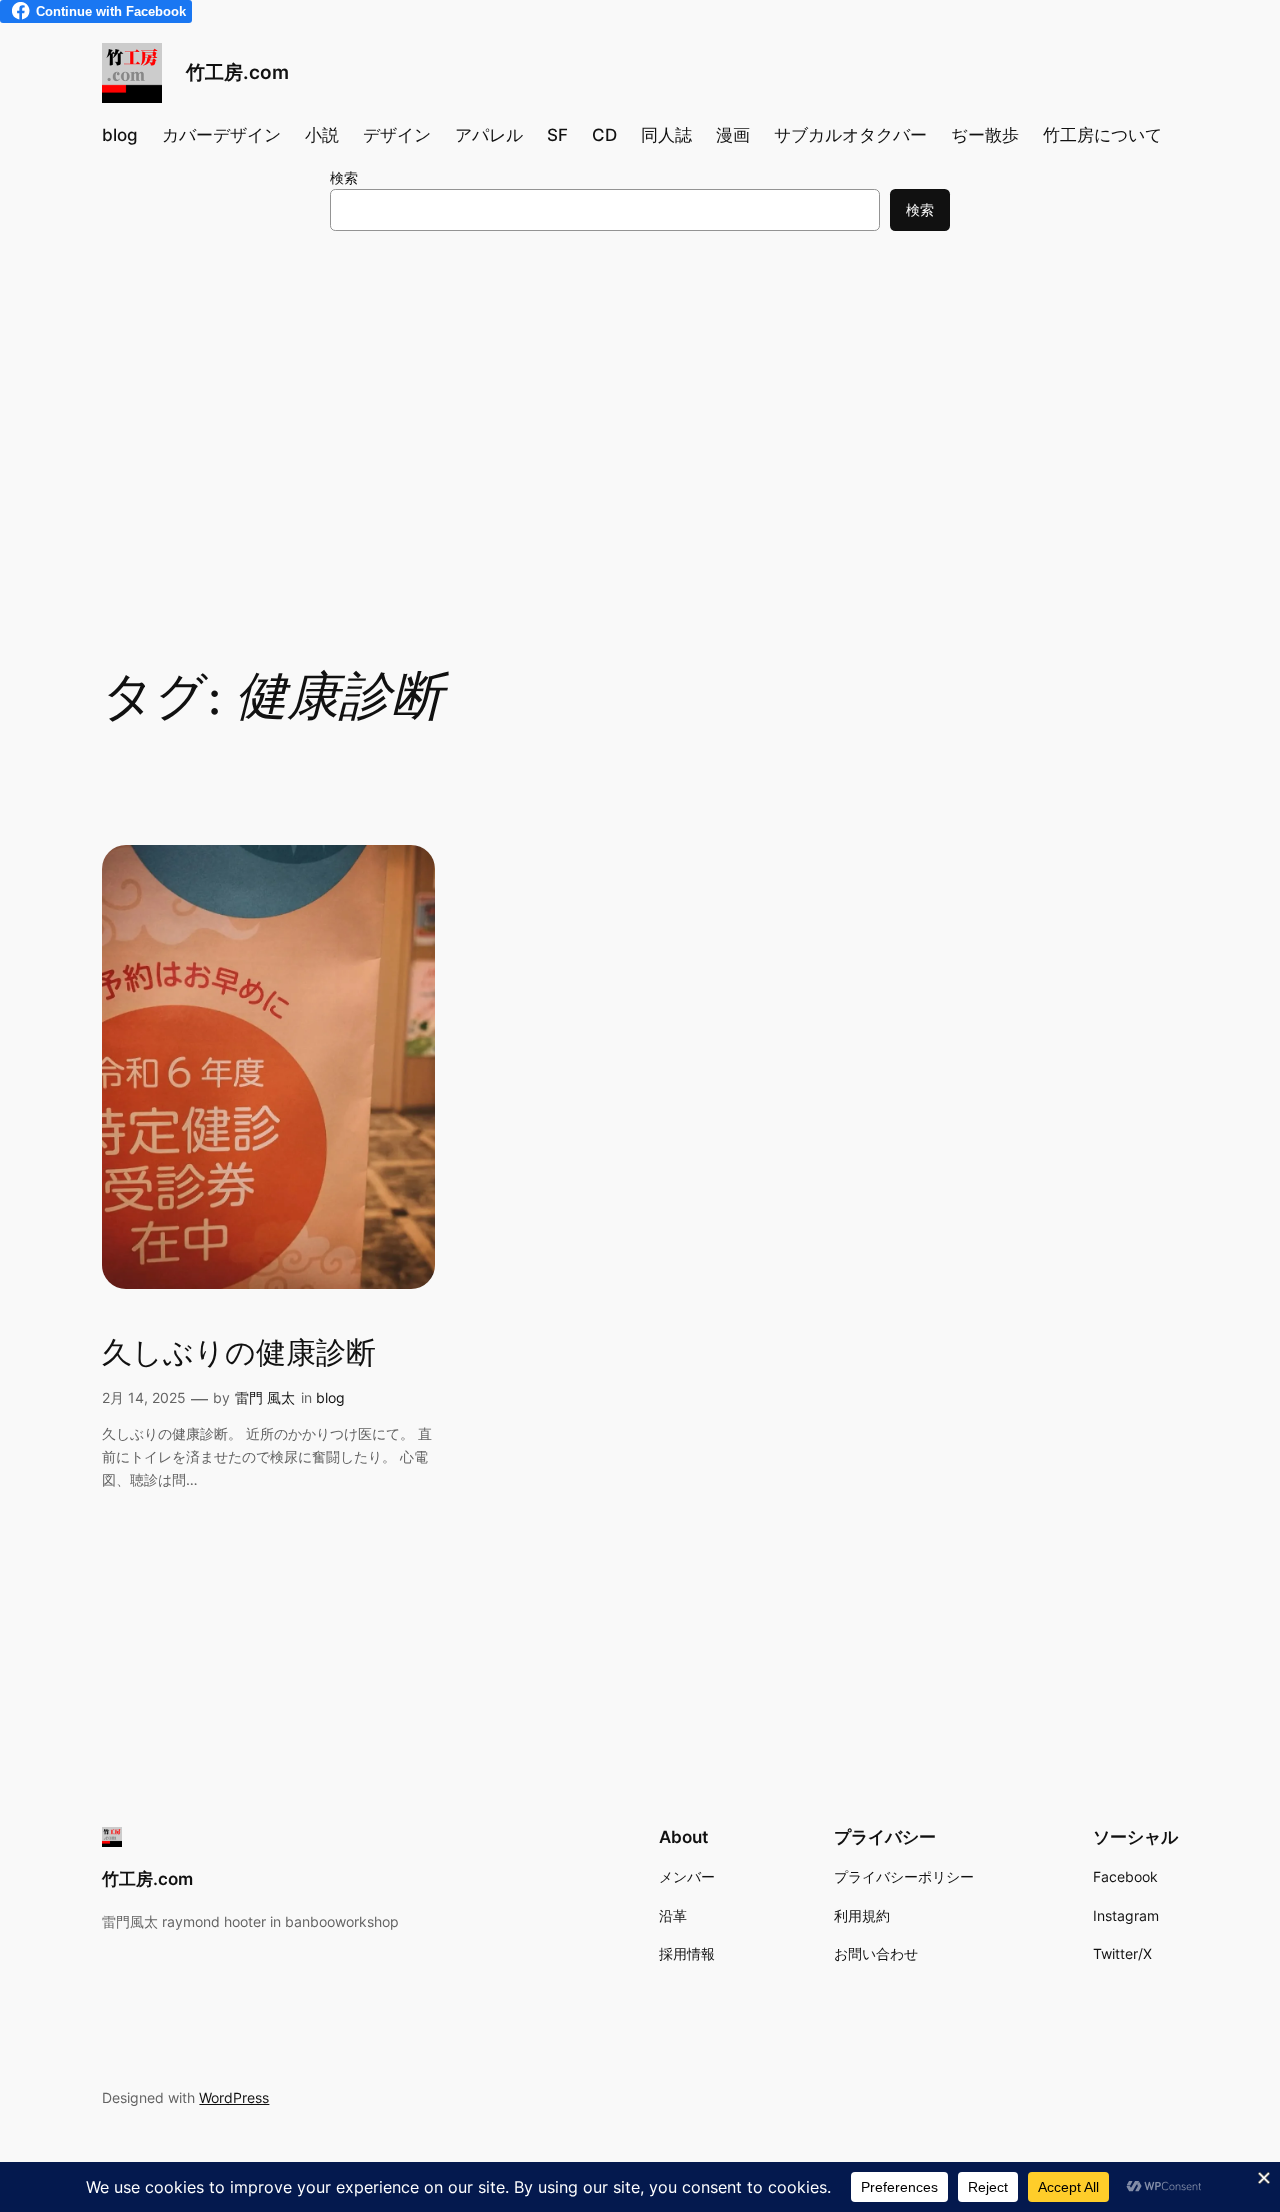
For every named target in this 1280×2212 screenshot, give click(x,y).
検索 (344, 177)
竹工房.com (237, 72)
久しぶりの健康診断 (239, 1355)
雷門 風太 (265, 1397)
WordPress (234, 2097)
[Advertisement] (640, 410)
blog (330, 1397)
